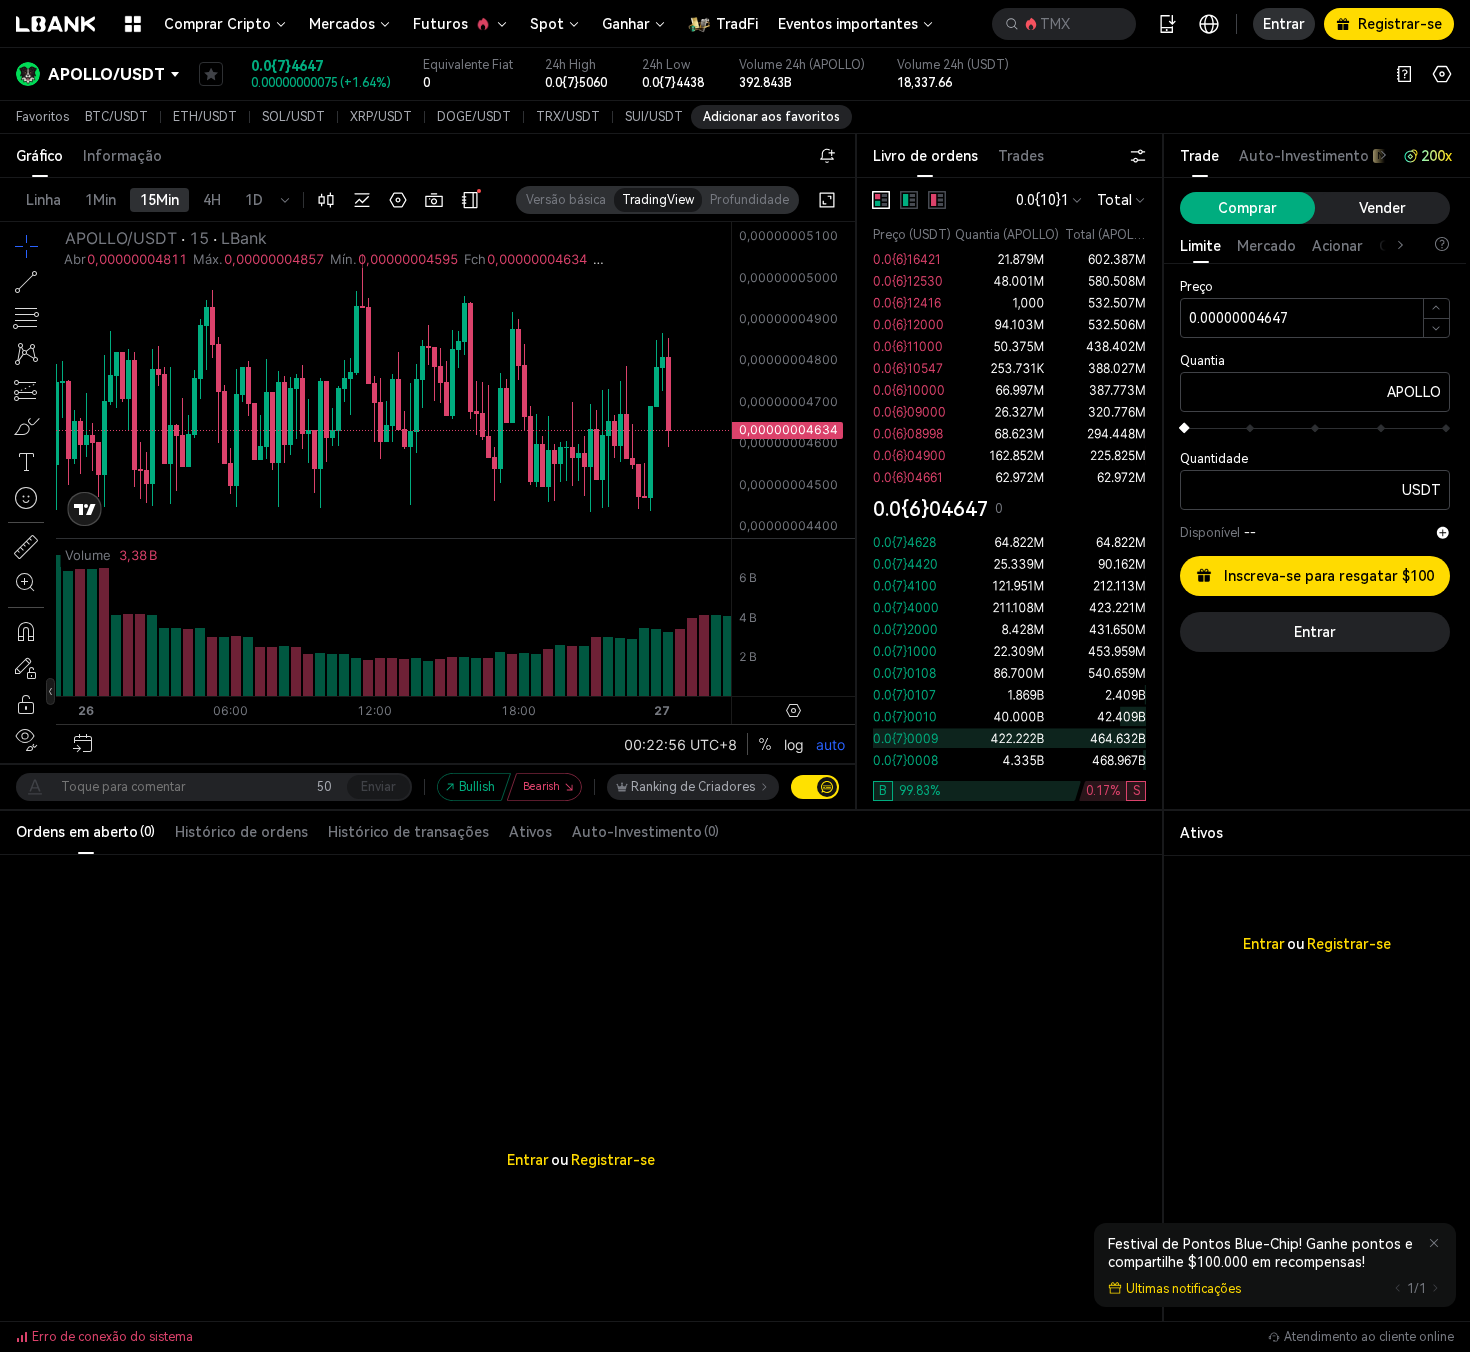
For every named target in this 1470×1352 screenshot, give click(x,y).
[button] (1064, 24)
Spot (547, 24)
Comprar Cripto (217, 24)
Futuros (440, 24)
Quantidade (1214, 459)
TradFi (737, 24)
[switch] (815, 787)
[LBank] (56, 24)
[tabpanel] (1009, 493)
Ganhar (626, 24)
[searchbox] (1060, 24)
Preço (1196, 287)
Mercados (342, 24)
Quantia (1202, 361)
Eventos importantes (848, 24)
